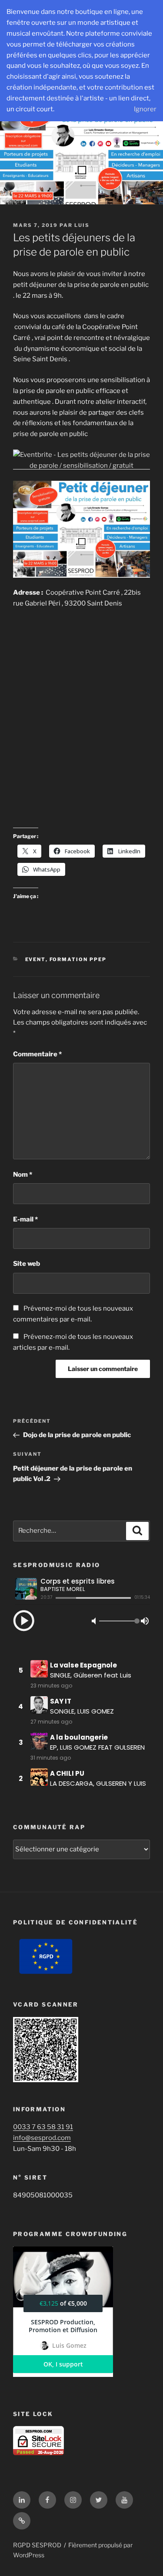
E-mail (25, 1219)
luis (82, 225)
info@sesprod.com (42, 2138)
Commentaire (37, 1054)
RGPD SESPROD (37, 2545)
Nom (23, 1175)
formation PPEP (78, 959)
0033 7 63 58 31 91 (43, 2127)
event (35, 959)
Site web (27, 1264)
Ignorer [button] (145, 109)
